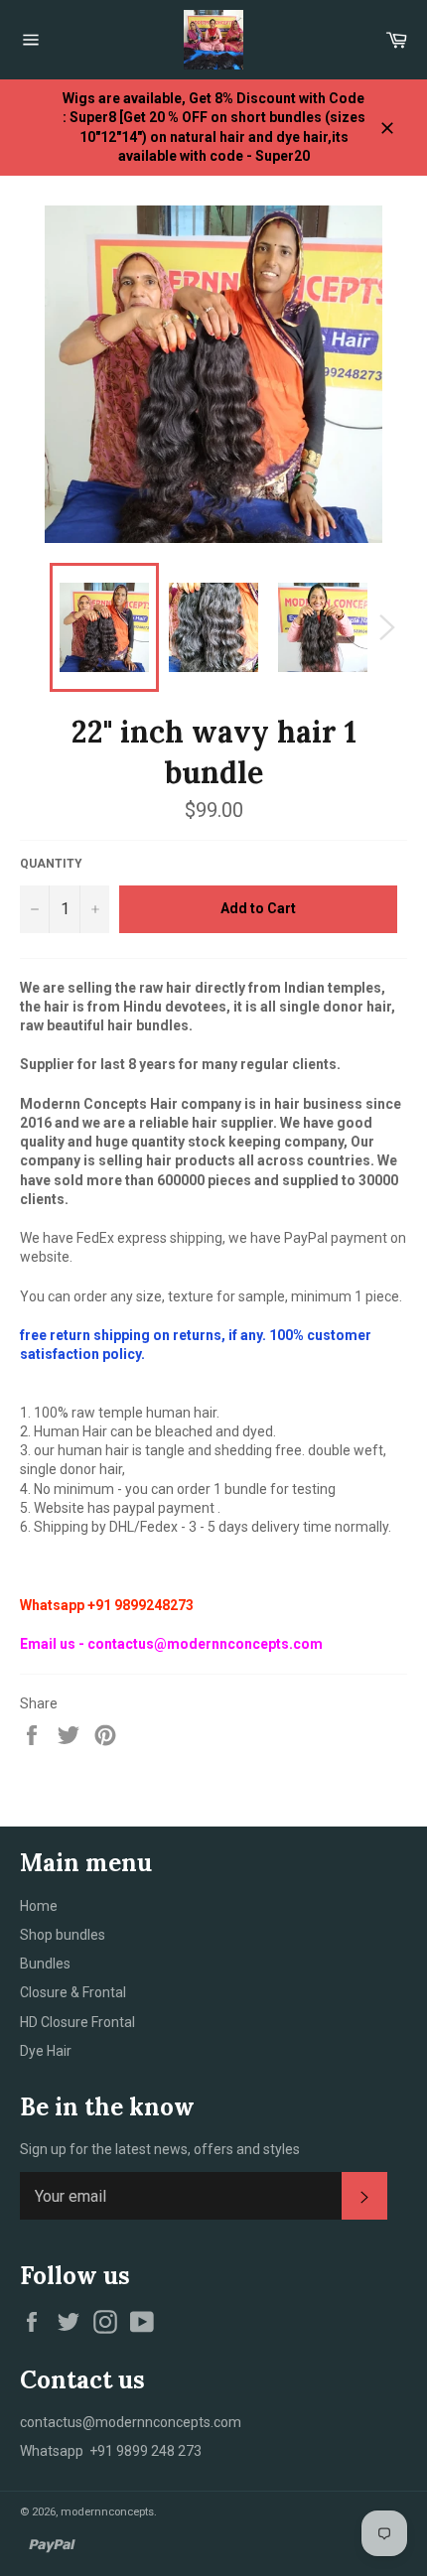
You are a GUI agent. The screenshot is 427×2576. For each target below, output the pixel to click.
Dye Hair (46, 2051)
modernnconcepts (107, 2512)
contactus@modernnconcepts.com (131, 2422)
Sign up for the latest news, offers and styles (160, 2149)
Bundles (45, 1964)
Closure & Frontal (73, 1992)
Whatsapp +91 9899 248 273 (111, 2451)
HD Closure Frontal (77, 2022)
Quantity (51, 864)
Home (39, 1906)
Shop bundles (63, 1935)
